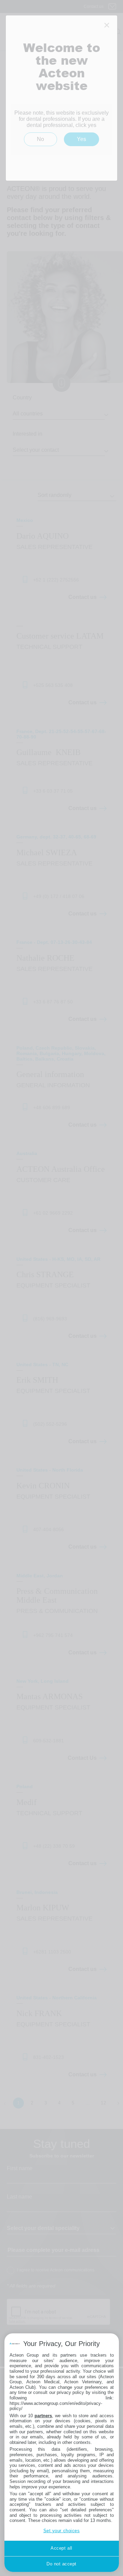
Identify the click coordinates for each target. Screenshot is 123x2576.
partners (43, 2416)
